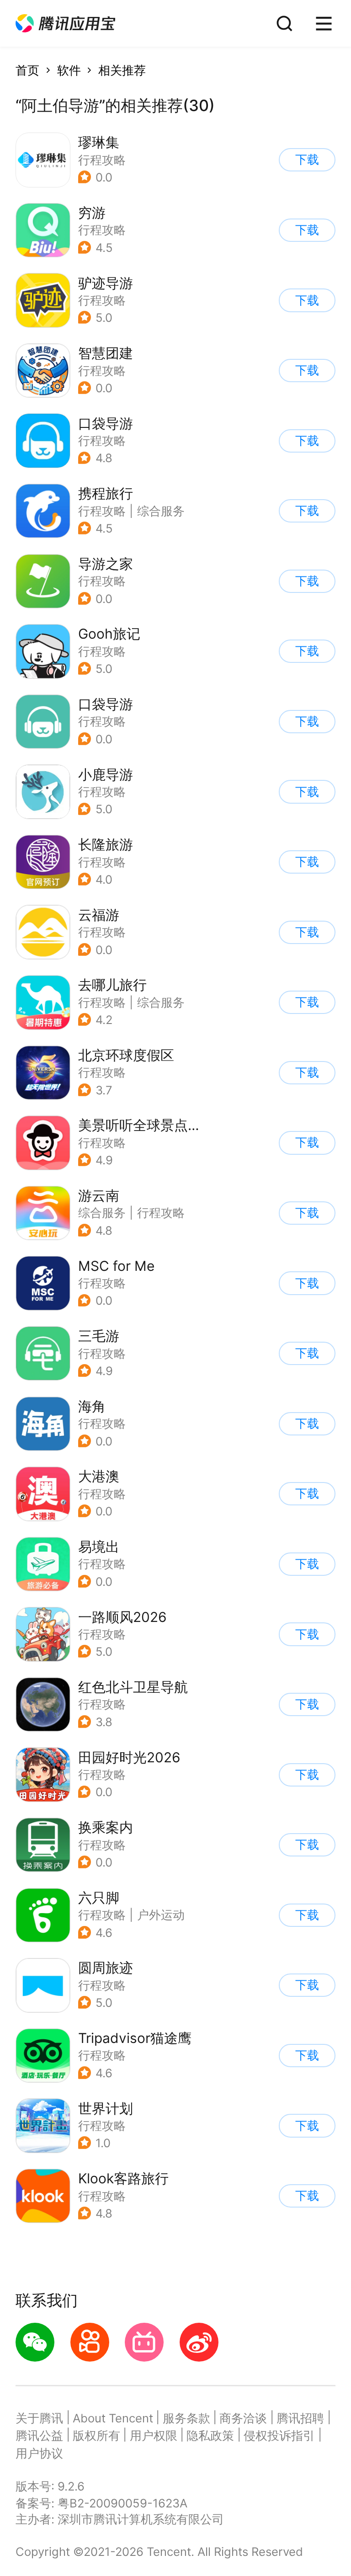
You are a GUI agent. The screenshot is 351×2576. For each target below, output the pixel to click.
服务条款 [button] (186, 2418)
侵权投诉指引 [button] (279, 2435)
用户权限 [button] (154, 2435)
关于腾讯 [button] (39, 2418)
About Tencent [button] (113, 2418)
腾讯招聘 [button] (300, 2418)
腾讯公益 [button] (39, 2435)
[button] (65, 24)
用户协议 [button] (39, 2453)
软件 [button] (69, 70)
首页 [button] (27, 70)
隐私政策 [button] (210, 2435)
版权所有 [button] (96, 2435)
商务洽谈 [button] (243, 2418)
